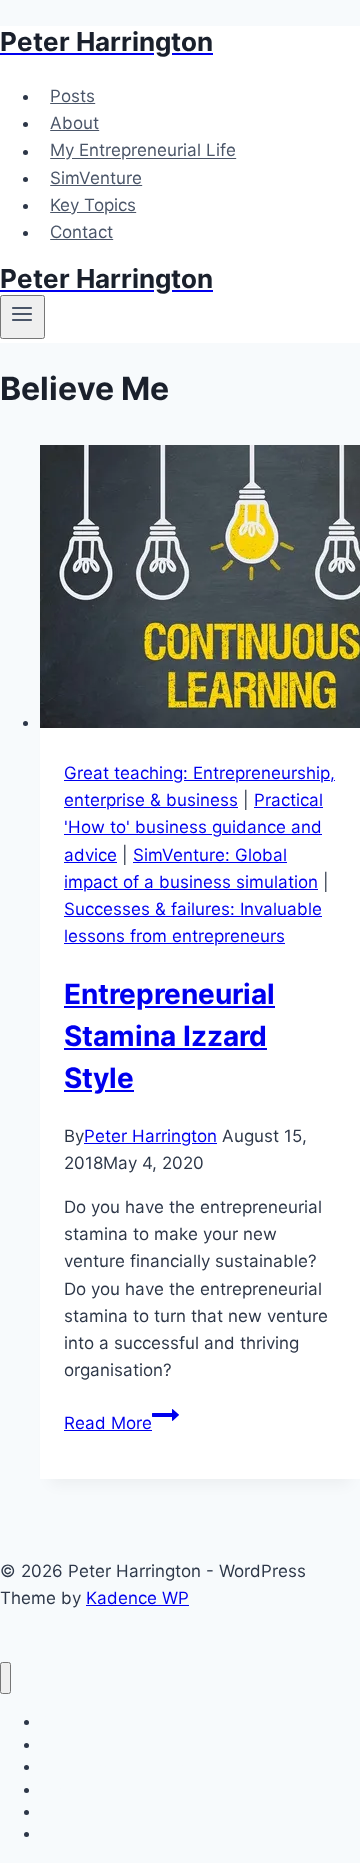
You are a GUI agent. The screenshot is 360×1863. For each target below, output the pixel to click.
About (74, 123)
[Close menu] (5, 1678)
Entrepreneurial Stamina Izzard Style (169, 1036)
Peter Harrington (150, 1136)
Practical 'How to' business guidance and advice (193, 827)
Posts (72, 96)
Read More (121, 1423)
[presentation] (200, 590)
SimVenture (96, 178)
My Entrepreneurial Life (143, 151)
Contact (81, 232)
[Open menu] (22, 317)
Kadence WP (137, 1598)
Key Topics (93, 205)
